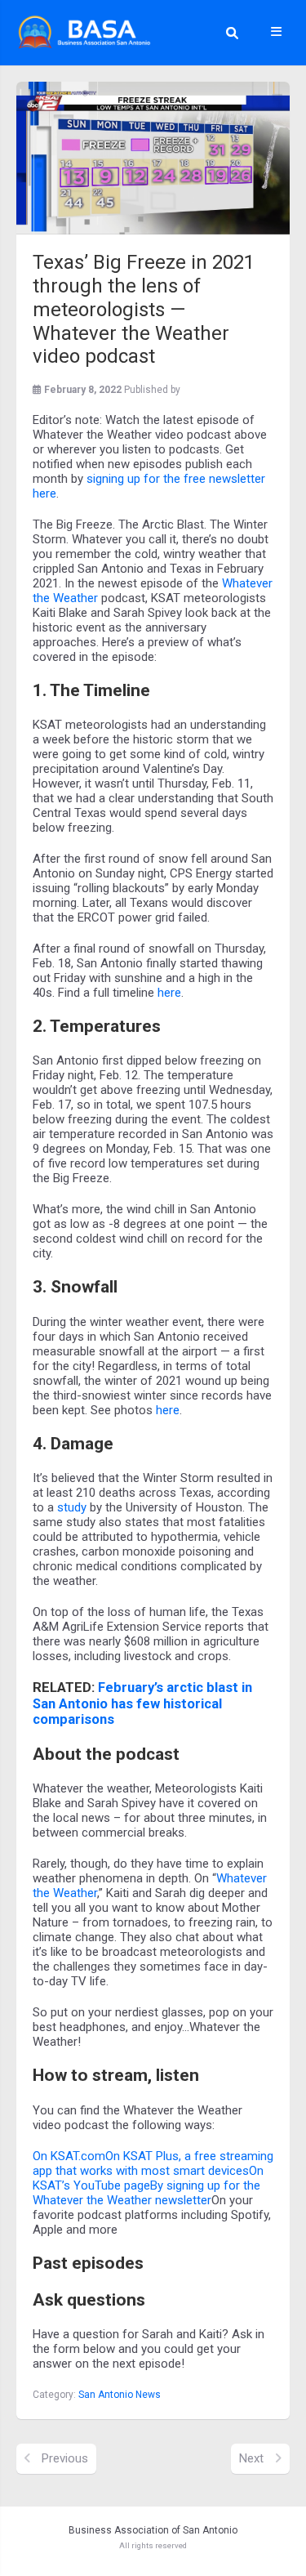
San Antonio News (120, 2395)
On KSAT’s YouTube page (148, 2178)
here (169, 993)
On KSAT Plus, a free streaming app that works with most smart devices (153, 2163)
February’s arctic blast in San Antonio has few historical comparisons (142, 1704)
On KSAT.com (69, 2156)
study (72, 1507)
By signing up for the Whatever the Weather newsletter (146, 2193)
